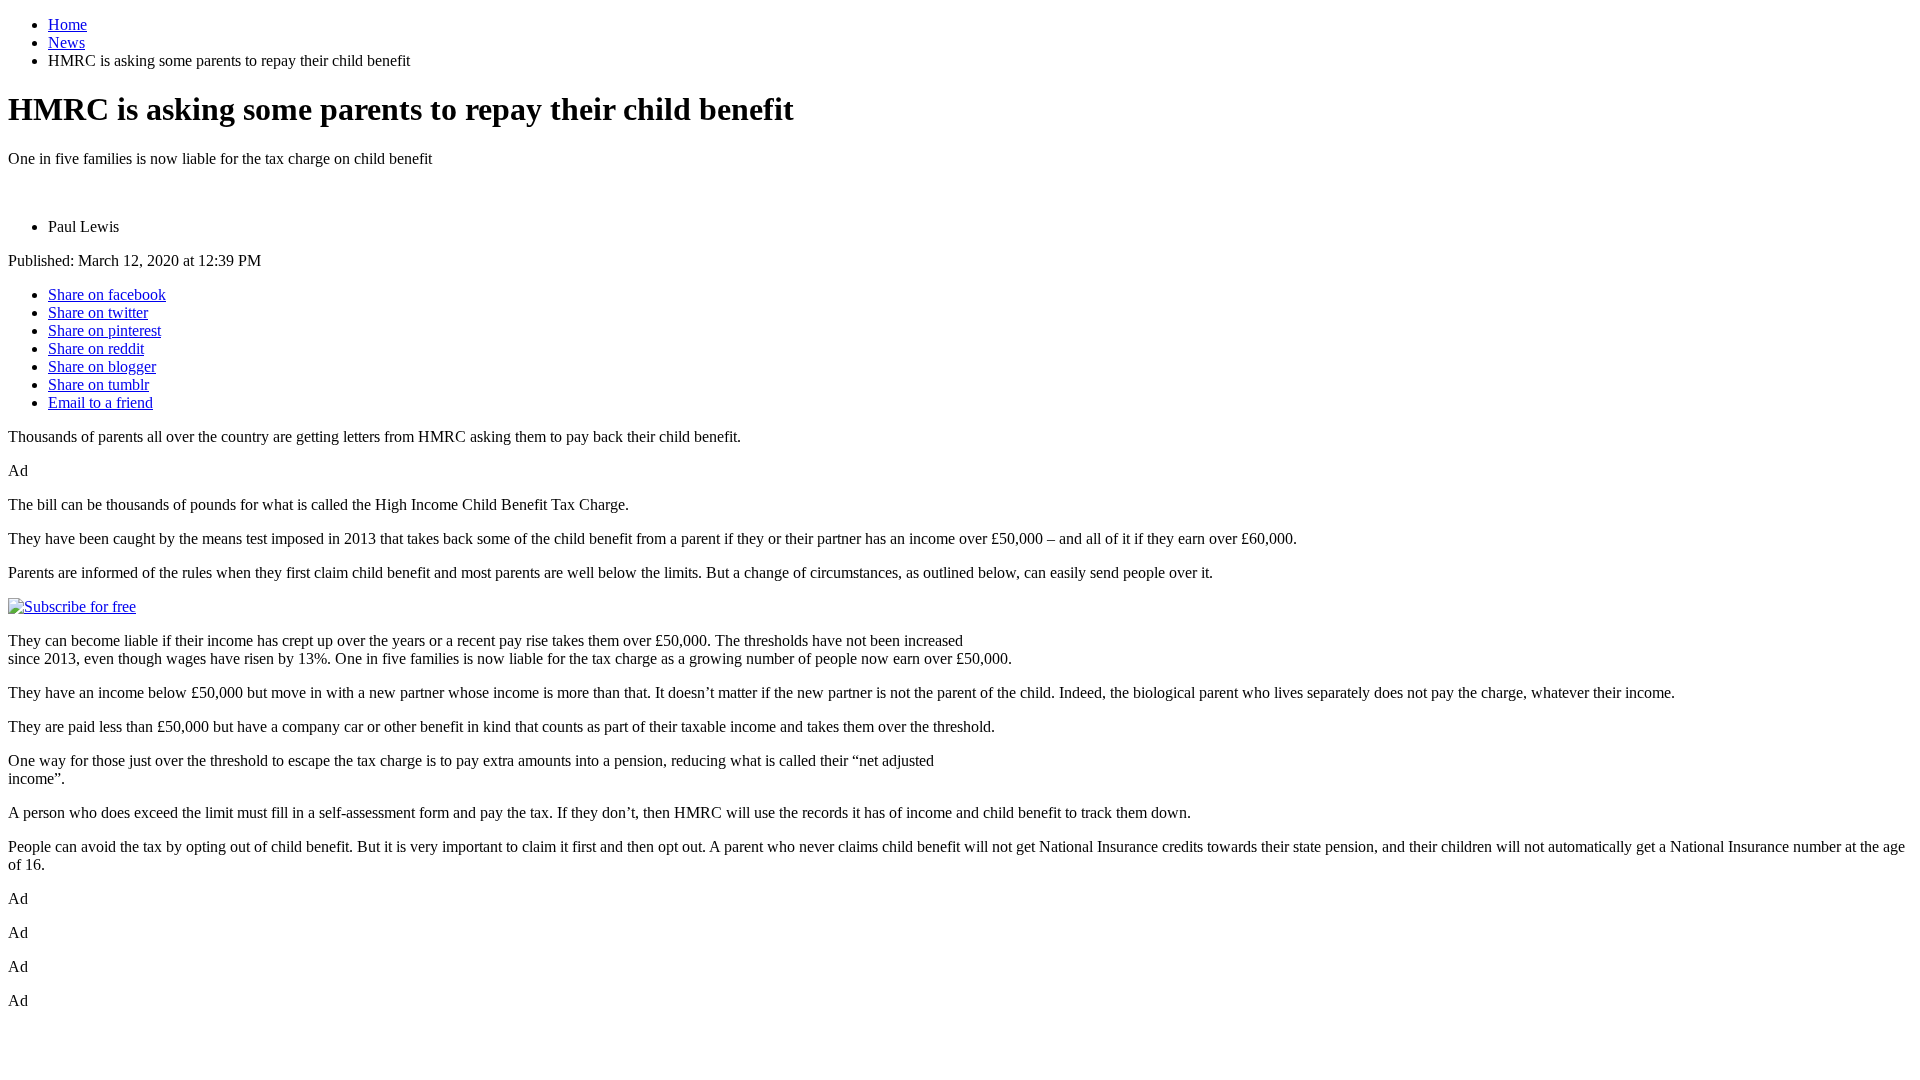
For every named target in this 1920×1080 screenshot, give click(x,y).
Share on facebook (107, 294)
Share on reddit (96, 348)
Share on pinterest (104, 330)
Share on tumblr (98, 384)
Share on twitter (98, 312)
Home (67, 24)
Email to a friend (100, 402)
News (66, 42)
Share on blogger (102, 366)
